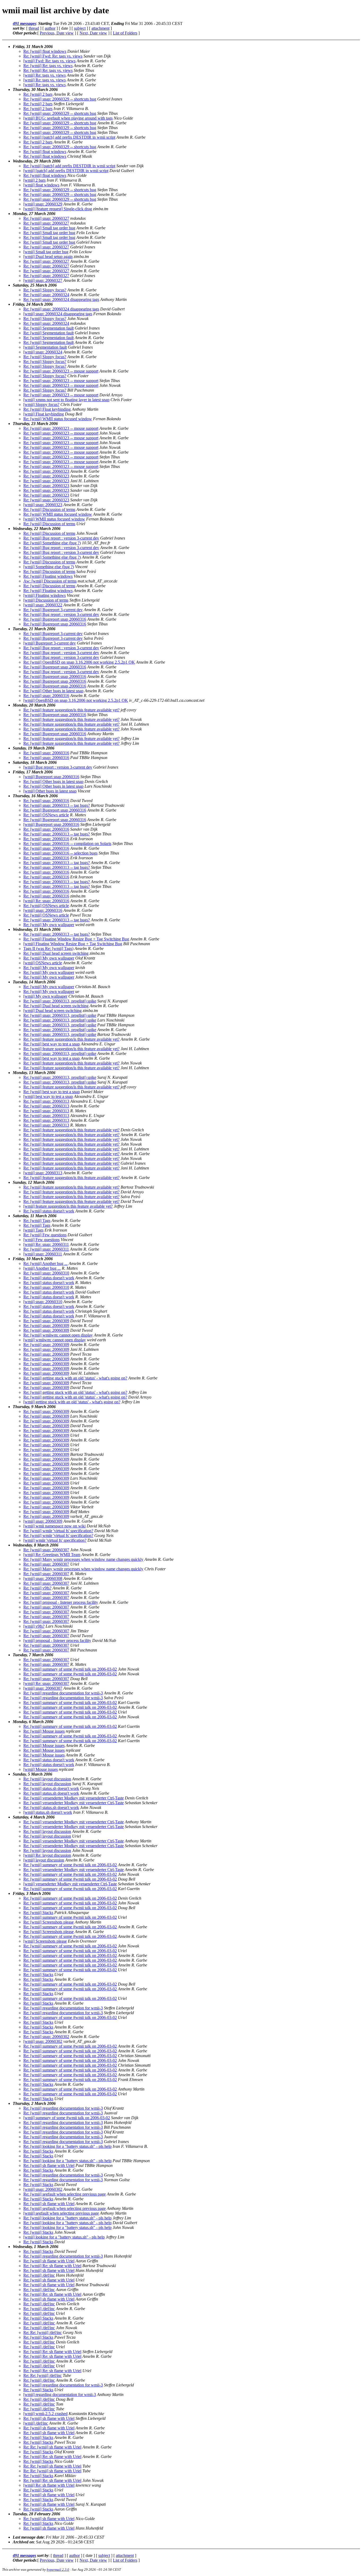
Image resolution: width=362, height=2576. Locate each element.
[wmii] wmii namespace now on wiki (54, 1526)
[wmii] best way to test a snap (48, 1096)
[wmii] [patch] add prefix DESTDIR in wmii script (66, 171)
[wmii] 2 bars (34, 180)
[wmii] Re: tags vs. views (45, 75)
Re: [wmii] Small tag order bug (49, 228)
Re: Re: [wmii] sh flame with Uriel (52, 2447)
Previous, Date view (57, 33)
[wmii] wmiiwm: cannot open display (55, 1340)
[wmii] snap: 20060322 (43, 605)
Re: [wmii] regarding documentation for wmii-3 (63, 1693)
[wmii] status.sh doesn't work (48, 1812)
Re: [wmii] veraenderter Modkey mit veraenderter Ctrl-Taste (74, 1798)
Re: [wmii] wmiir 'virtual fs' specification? (58, 1531)
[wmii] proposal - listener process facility (57, 1640)
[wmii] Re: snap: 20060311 (46, 1244)
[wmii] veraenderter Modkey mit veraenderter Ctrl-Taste (70, 1884)
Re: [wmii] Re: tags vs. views (48, 66)
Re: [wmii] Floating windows (48, 576)
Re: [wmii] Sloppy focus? (45, 290)
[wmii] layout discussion (44, 1860)
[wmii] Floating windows (45, 595)
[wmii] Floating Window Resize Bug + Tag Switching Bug (73, 944)
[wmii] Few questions (41, 1240)
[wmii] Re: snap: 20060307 (46, 1683)
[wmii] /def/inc (36, 2423)
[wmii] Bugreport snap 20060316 (51, 777)
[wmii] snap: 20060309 (43, 1521)
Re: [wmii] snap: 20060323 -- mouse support (61, 371)
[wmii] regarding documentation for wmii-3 (60, 2395)
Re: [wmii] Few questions (45, 1235)
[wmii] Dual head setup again (48, 257)
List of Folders (125, 33)
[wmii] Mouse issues (41, 1769)
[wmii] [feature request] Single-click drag (58, 209)
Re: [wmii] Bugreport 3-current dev (53, 610)
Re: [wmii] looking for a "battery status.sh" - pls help (67, 2146)
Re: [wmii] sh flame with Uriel (49, 2165)
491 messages (24, 23)
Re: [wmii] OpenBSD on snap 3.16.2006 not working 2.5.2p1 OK (79, 662)
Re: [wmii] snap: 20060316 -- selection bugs (60, 853)
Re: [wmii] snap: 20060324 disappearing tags (61, 299)
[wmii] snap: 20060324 (43, 352)
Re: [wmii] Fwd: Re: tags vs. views (53, 56)
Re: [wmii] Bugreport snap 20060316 (55, 619)
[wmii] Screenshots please (45, 1941)
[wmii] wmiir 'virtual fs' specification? (55, 1540)
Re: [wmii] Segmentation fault (48, 328)
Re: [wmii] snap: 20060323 (46, 471)
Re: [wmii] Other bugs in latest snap (53, 691)
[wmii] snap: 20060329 (43, 204)
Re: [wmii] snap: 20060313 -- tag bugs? (57, 805)
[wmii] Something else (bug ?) (49, 567)
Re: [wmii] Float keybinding (47, 409)
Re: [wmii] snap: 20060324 (46, 295)
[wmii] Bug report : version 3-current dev (58, 767)
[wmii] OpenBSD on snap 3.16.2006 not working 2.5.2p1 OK (76, 700)
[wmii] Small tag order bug (46, 252)
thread (34, 28)
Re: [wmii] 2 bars (38, 94)
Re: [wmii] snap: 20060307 (46, 1550)
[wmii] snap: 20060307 (43, 1688)
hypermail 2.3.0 (58, 2570)
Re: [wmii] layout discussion (47, 1779)
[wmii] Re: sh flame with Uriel (49, 2485)
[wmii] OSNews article (43, 963)
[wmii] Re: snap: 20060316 (46, 901)
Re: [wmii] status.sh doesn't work (51, 1788)
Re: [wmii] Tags (37, 1221)
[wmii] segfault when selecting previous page (61, 2213)
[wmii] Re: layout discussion (47, 1855)
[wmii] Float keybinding (44, 414)
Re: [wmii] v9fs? (37, 1588)
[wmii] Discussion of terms (46, 600)
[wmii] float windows (41, 185)
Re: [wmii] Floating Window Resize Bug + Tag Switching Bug (76, 939)
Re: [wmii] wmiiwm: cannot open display (58, 1335)
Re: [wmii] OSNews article (46, 815)
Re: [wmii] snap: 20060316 (46, 696)
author (50, 28)
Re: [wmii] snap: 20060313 (46, 1101)
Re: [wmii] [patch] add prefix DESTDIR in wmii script (69, 137)
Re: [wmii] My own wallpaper (49, 925)
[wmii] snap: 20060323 (43, 505)
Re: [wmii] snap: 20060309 (46, 1321)
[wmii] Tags (33, 1230)
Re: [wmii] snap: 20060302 (46, 2037)
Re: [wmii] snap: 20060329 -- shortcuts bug (60, 99)
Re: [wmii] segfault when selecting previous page (65, 2194)
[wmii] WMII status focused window (54, 519)
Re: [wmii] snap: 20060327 (46, 218)
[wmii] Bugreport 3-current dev (50, 643)
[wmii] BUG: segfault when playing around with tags (68, 118)
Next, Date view (93, 33)
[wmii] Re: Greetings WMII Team (52, 1555)
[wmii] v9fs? (34, 1626)
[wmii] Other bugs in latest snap (50, 791)
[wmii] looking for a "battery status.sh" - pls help (64, 2237)
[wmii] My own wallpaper (45, 996)
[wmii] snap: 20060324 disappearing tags (58, 314)
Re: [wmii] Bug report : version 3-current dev (61, 538)
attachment (100, 28)
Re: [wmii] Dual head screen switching (56, 953)
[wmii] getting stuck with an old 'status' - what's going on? (72, 1402)
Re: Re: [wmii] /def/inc (43, 2332)
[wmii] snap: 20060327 (43, 280)
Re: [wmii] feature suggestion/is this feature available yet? (71, 710)
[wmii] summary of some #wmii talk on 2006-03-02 (67, 2118)
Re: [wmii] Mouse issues (44, 1731)
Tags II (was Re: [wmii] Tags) (48, 949)
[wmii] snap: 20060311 (43, 1254)
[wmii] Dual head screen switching (52, 1011)
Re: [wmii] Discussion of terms (49, 509)
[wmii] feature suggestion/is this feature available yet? (68, 1206)
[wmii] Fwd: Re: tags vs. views (49, 61)
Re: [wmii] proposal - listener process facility (61, 1602)
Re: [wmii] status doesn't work (49, 1211)
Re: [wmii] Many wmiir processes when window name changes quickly (83, 1559)
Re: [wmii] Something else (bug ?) (52, 543)
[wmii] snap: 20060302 (43, 2041)
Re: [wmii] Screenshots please (48, 1922)
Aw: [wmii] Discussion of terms (50, 581)
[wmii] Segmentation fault (45, 347)
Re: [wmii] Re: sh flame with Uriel (52, 2266)
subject (80, 28)
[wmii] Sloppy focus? (41, 404)
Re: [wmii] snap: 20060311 (46, 1249)
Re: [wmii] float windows (45, 51)
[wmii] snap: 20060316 (43, 910)
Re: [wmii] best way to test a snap (52, 1044)
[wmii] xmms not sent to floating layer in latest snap (66, 400)
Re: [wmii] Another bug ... (45, 1263)
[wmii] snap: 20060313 (43, 1173)
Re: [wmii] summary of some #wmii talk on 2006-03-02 (70, 1669)
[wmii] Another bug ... (42, 1268)
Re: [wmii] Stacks (38, 1913)
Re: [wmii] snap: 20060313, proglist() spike (60, 1001)
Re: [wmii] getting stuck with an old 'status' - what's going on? (75, 1378)
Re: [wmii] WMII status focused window (58, 419)
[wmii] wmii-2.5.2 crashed (45, 2414)
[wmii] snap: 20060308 (43, 1578)
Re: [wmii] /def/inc (39, 2275)
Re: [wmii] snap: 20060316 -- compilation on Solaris (67, 844)
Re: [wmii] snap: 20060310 (46, 1273)
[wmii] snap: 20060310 (43, 1302)
